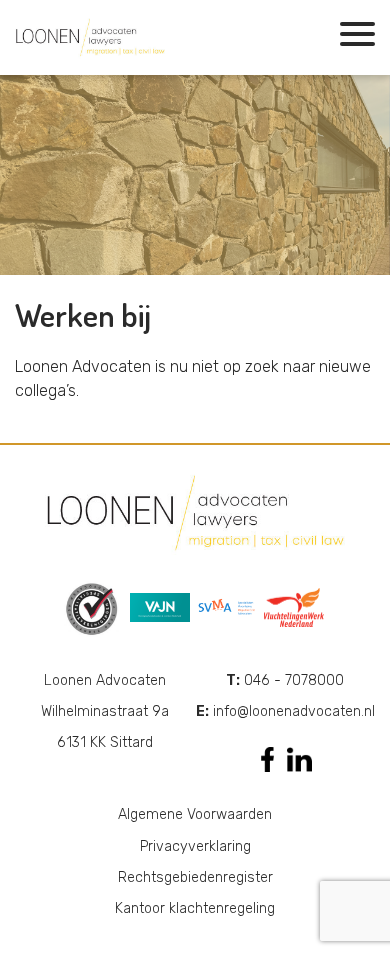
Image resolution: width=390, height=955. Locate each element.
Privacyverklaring (195, 846)
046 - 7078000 (285, 680)
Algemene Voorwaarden (195, 814)
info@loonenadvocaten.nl (285, 711)
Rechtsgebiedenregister (195, 877)
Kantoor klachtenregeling (195, 908)
